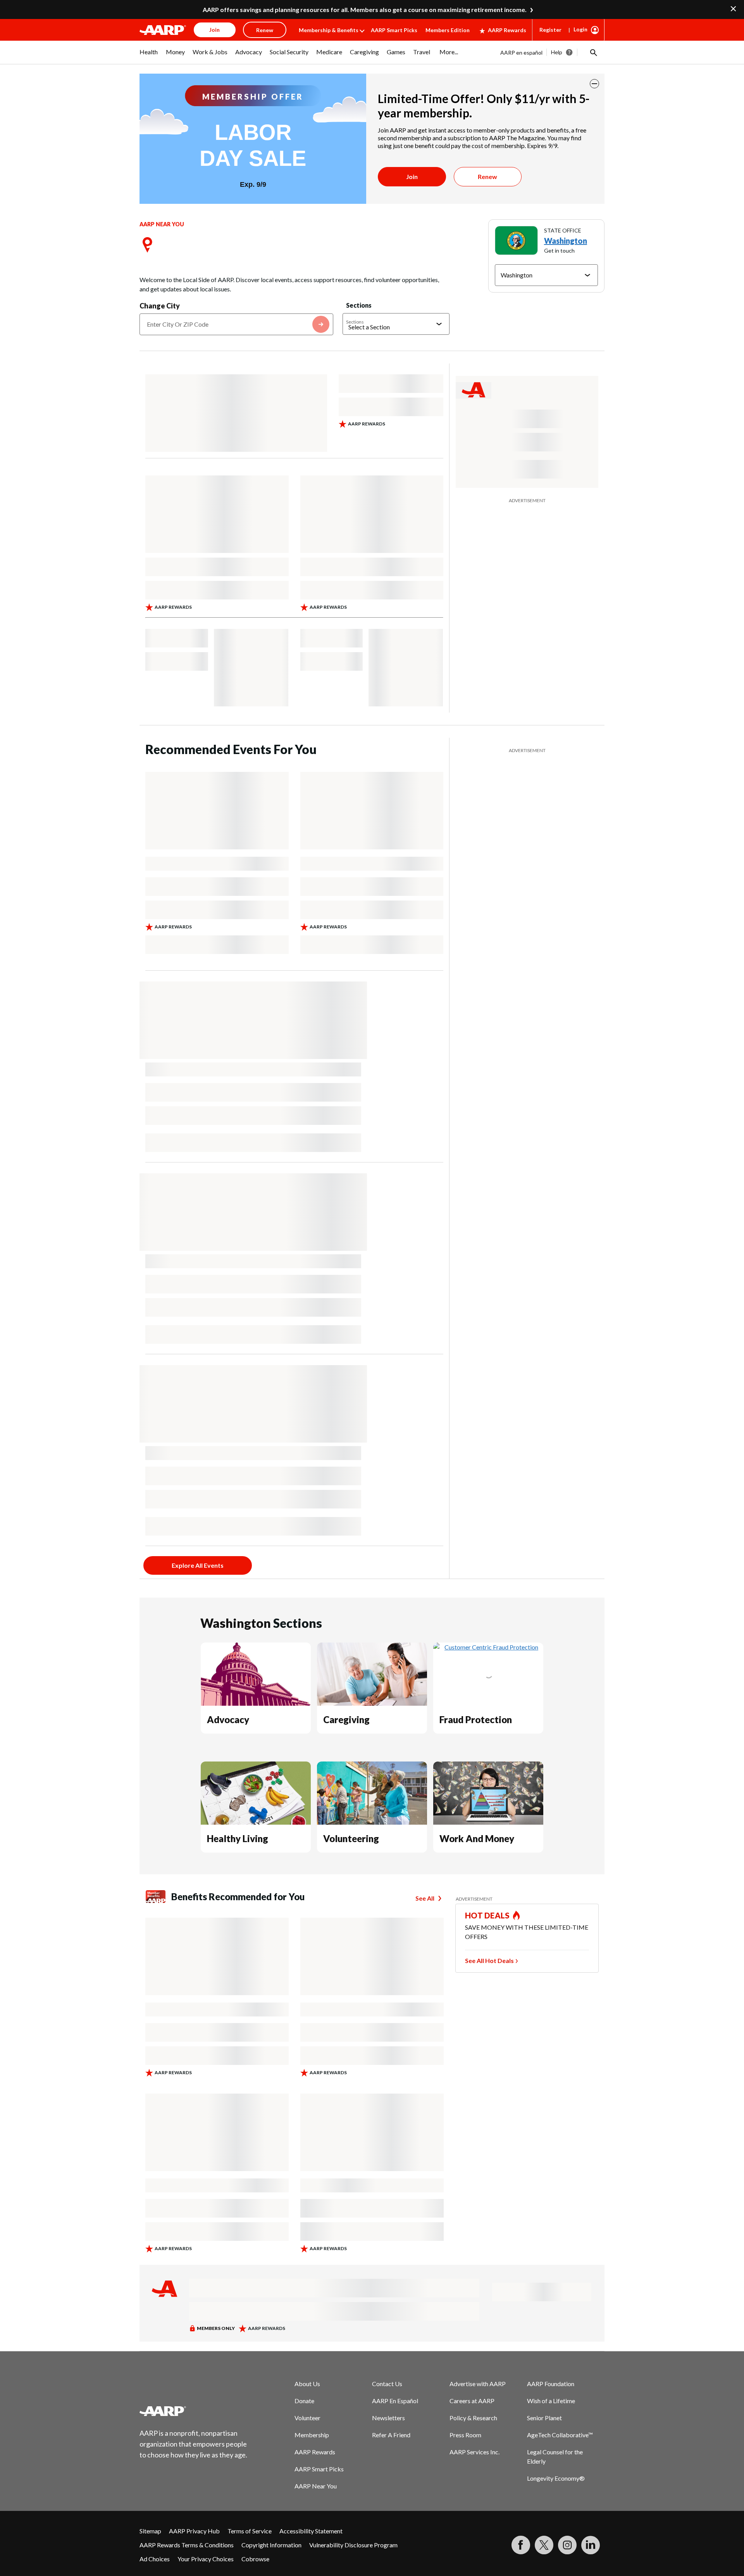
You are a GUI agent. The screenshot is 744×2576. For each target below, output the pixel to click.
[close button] (594, 84)
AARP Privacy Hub (194, 2531)
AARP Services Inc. (474, 2452)
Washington (566, 241)
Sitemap (150, 2531)
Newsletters (388, 2418)
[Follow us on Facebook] (521, 2545)
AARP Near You (316, 2486)
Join (412, 176)
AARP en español (521, 53)
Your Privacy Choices (206, 2559)
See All (425, 1898)
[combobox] (236, 324)
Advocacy (228, 1719)
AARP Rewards (507, 30)
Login (580, 29)
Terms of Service (250, 2531)
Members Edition (448, 30)
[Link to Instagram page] (567, 2545)
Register (550, 30)
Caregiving (346, 1719)
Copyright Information (271, 2545)
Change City (160, 306)
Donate (304, 2401)
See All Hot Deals (489, 1960)
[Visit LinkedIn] (591, 2545)
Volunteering (351, 1838)
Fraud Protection (476, 1719)
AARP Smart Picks (394, 30)
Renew (487, 176)
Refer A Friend (391, 2435)
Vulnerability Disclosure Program (353, 2545)
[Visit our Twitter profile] (544, 2545)
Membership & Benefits (329, 30)
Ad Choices (155, 2559)
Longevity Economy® (556, 2478)
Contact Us (387, 2384)
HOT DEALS (487, 1915)
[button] (593, 52)
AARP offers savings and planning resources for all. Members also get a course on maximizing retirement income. (365, 9)
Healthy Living (238, 1838)
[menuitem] (149, 56)
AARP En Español (395, 2401)
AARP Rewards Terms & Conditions (187, 2545)
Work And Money (477, 1838)
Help (557, 52)
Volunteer (307, 2418)
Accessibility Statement (311, 2531)
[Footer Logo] (194, 2411)
